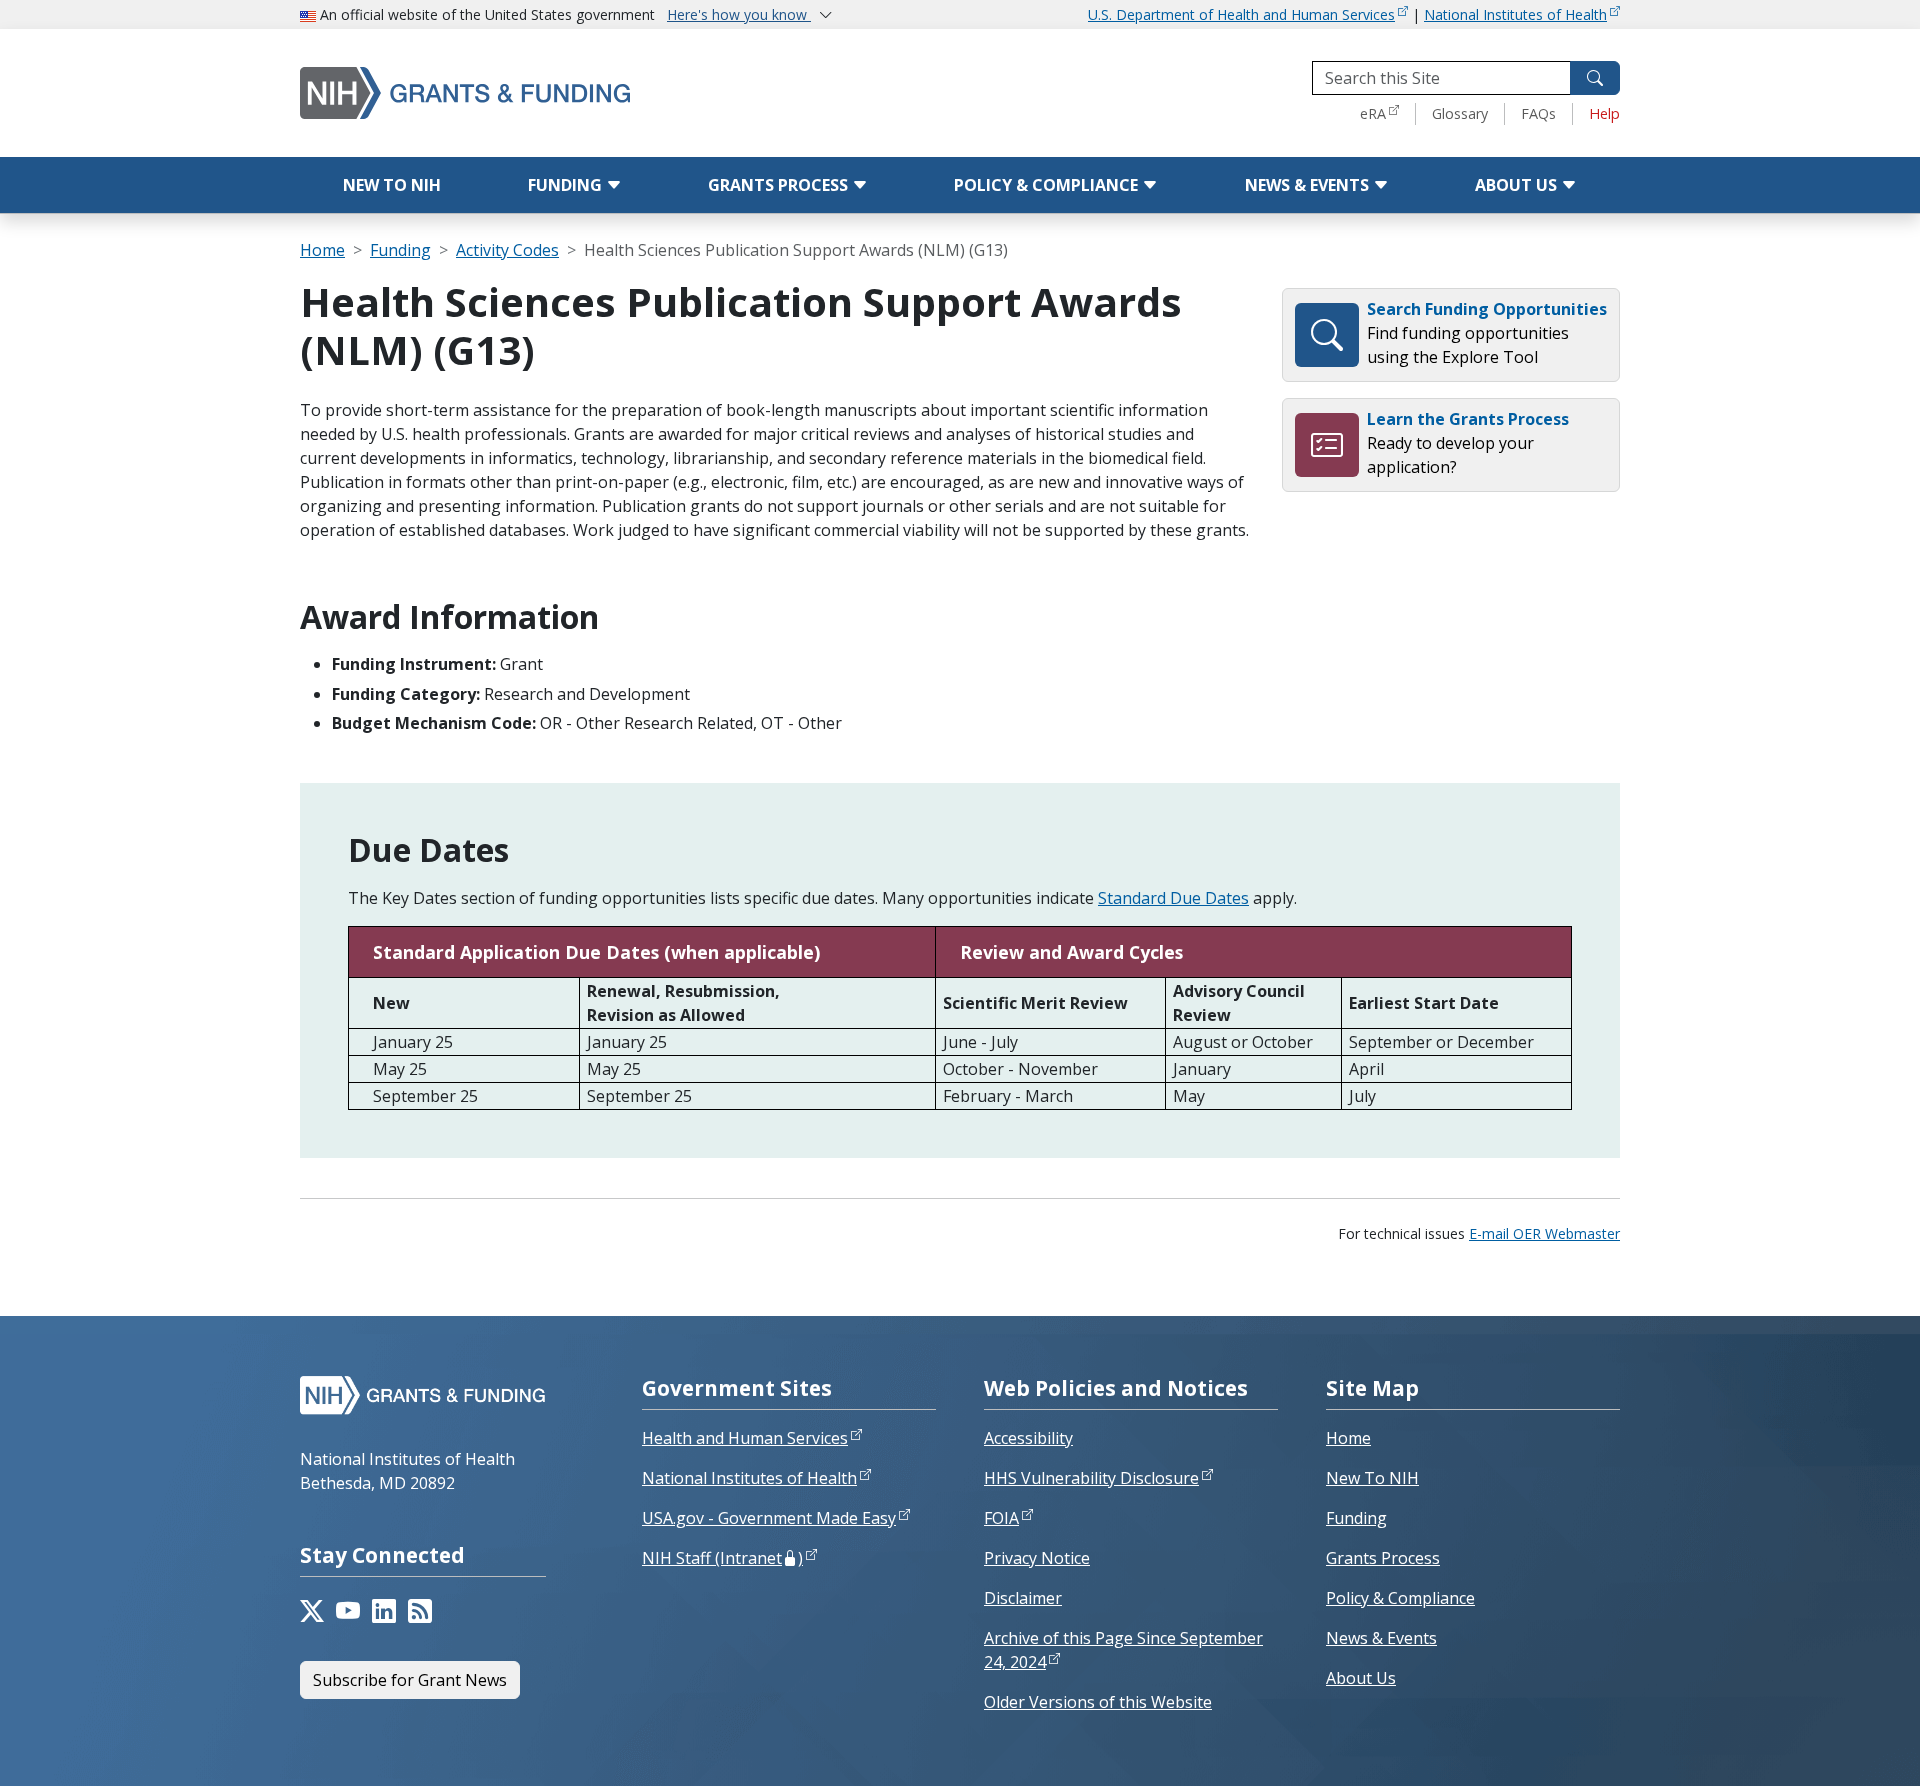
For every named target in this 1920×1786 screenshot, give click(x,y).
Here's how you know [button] (739, 14)
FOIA (1001, 1518)
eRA (1373, 113)
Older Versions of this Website (1098, 1702)
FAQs (1538, 113)
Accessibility (1028, 1438)
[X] (312, 1611)
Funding (567, 185)
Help (1604, 113)
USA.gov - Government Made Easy (769, 1518)
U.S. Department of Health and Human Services (1241, 14)
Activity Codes (507, 250)
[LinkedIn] (384, 1611)
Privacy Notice (1037, 1558)
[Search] (1595, 78)
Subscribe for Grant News (410, 1680)
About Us (1518, 185)
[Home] (550, 92)
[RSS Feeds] (420, 1611)
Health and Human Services (745, 1438)
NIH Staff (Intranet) (722, 1558)
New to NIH (392, 185)
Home (322, 250)
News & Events (1309, 185)
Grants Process (780, 185)
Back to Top (1831, 1747)
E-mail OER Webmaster (1544, 1233)
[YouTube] (348, 1611)
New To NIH (1372, 1478)
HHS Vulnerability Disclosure (1091, 1478)
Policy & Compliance (1048, 185)
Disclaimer (1023, 1598)
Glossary (1460, 113)
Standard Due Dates (1173, 898)
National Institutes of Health (1515, 14)
